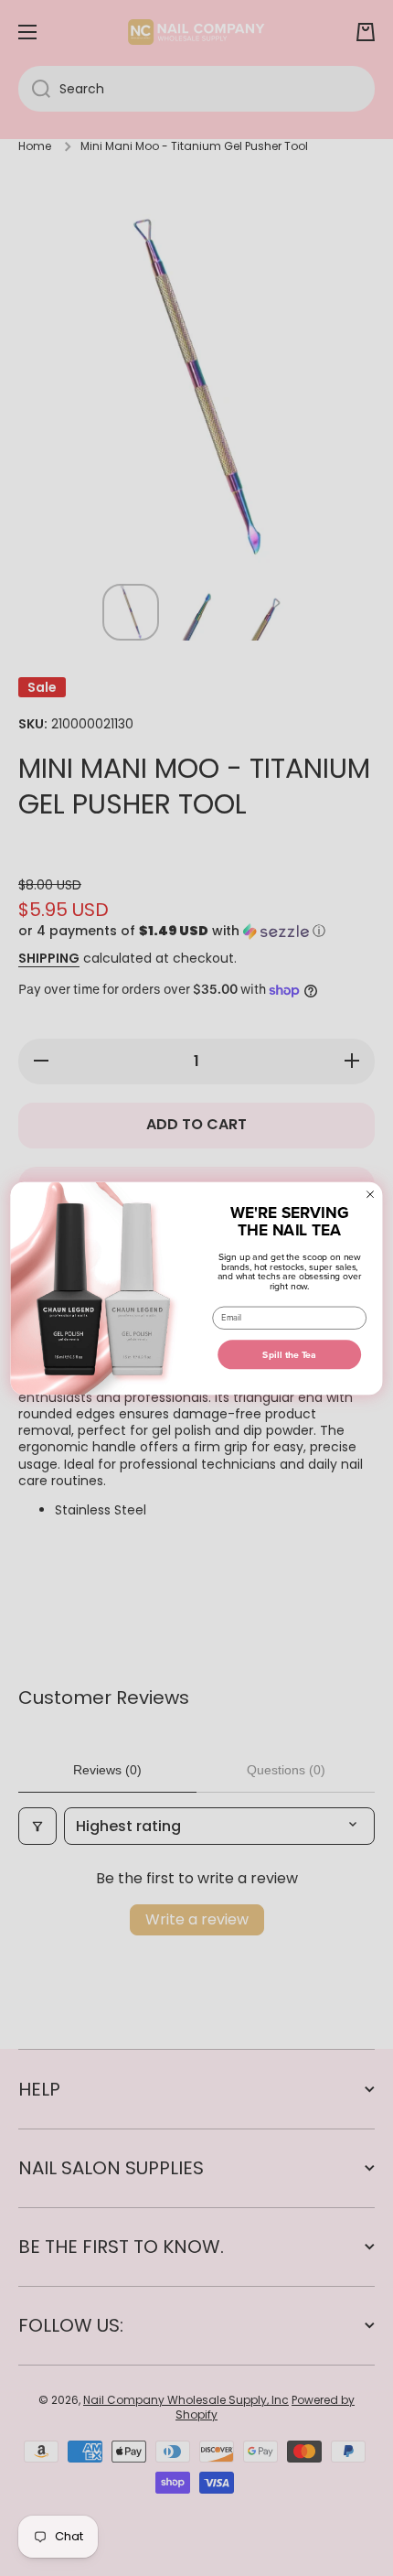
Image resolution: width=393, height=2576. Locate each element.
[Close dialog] (370, 1194)
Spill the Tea (289, 1354)
